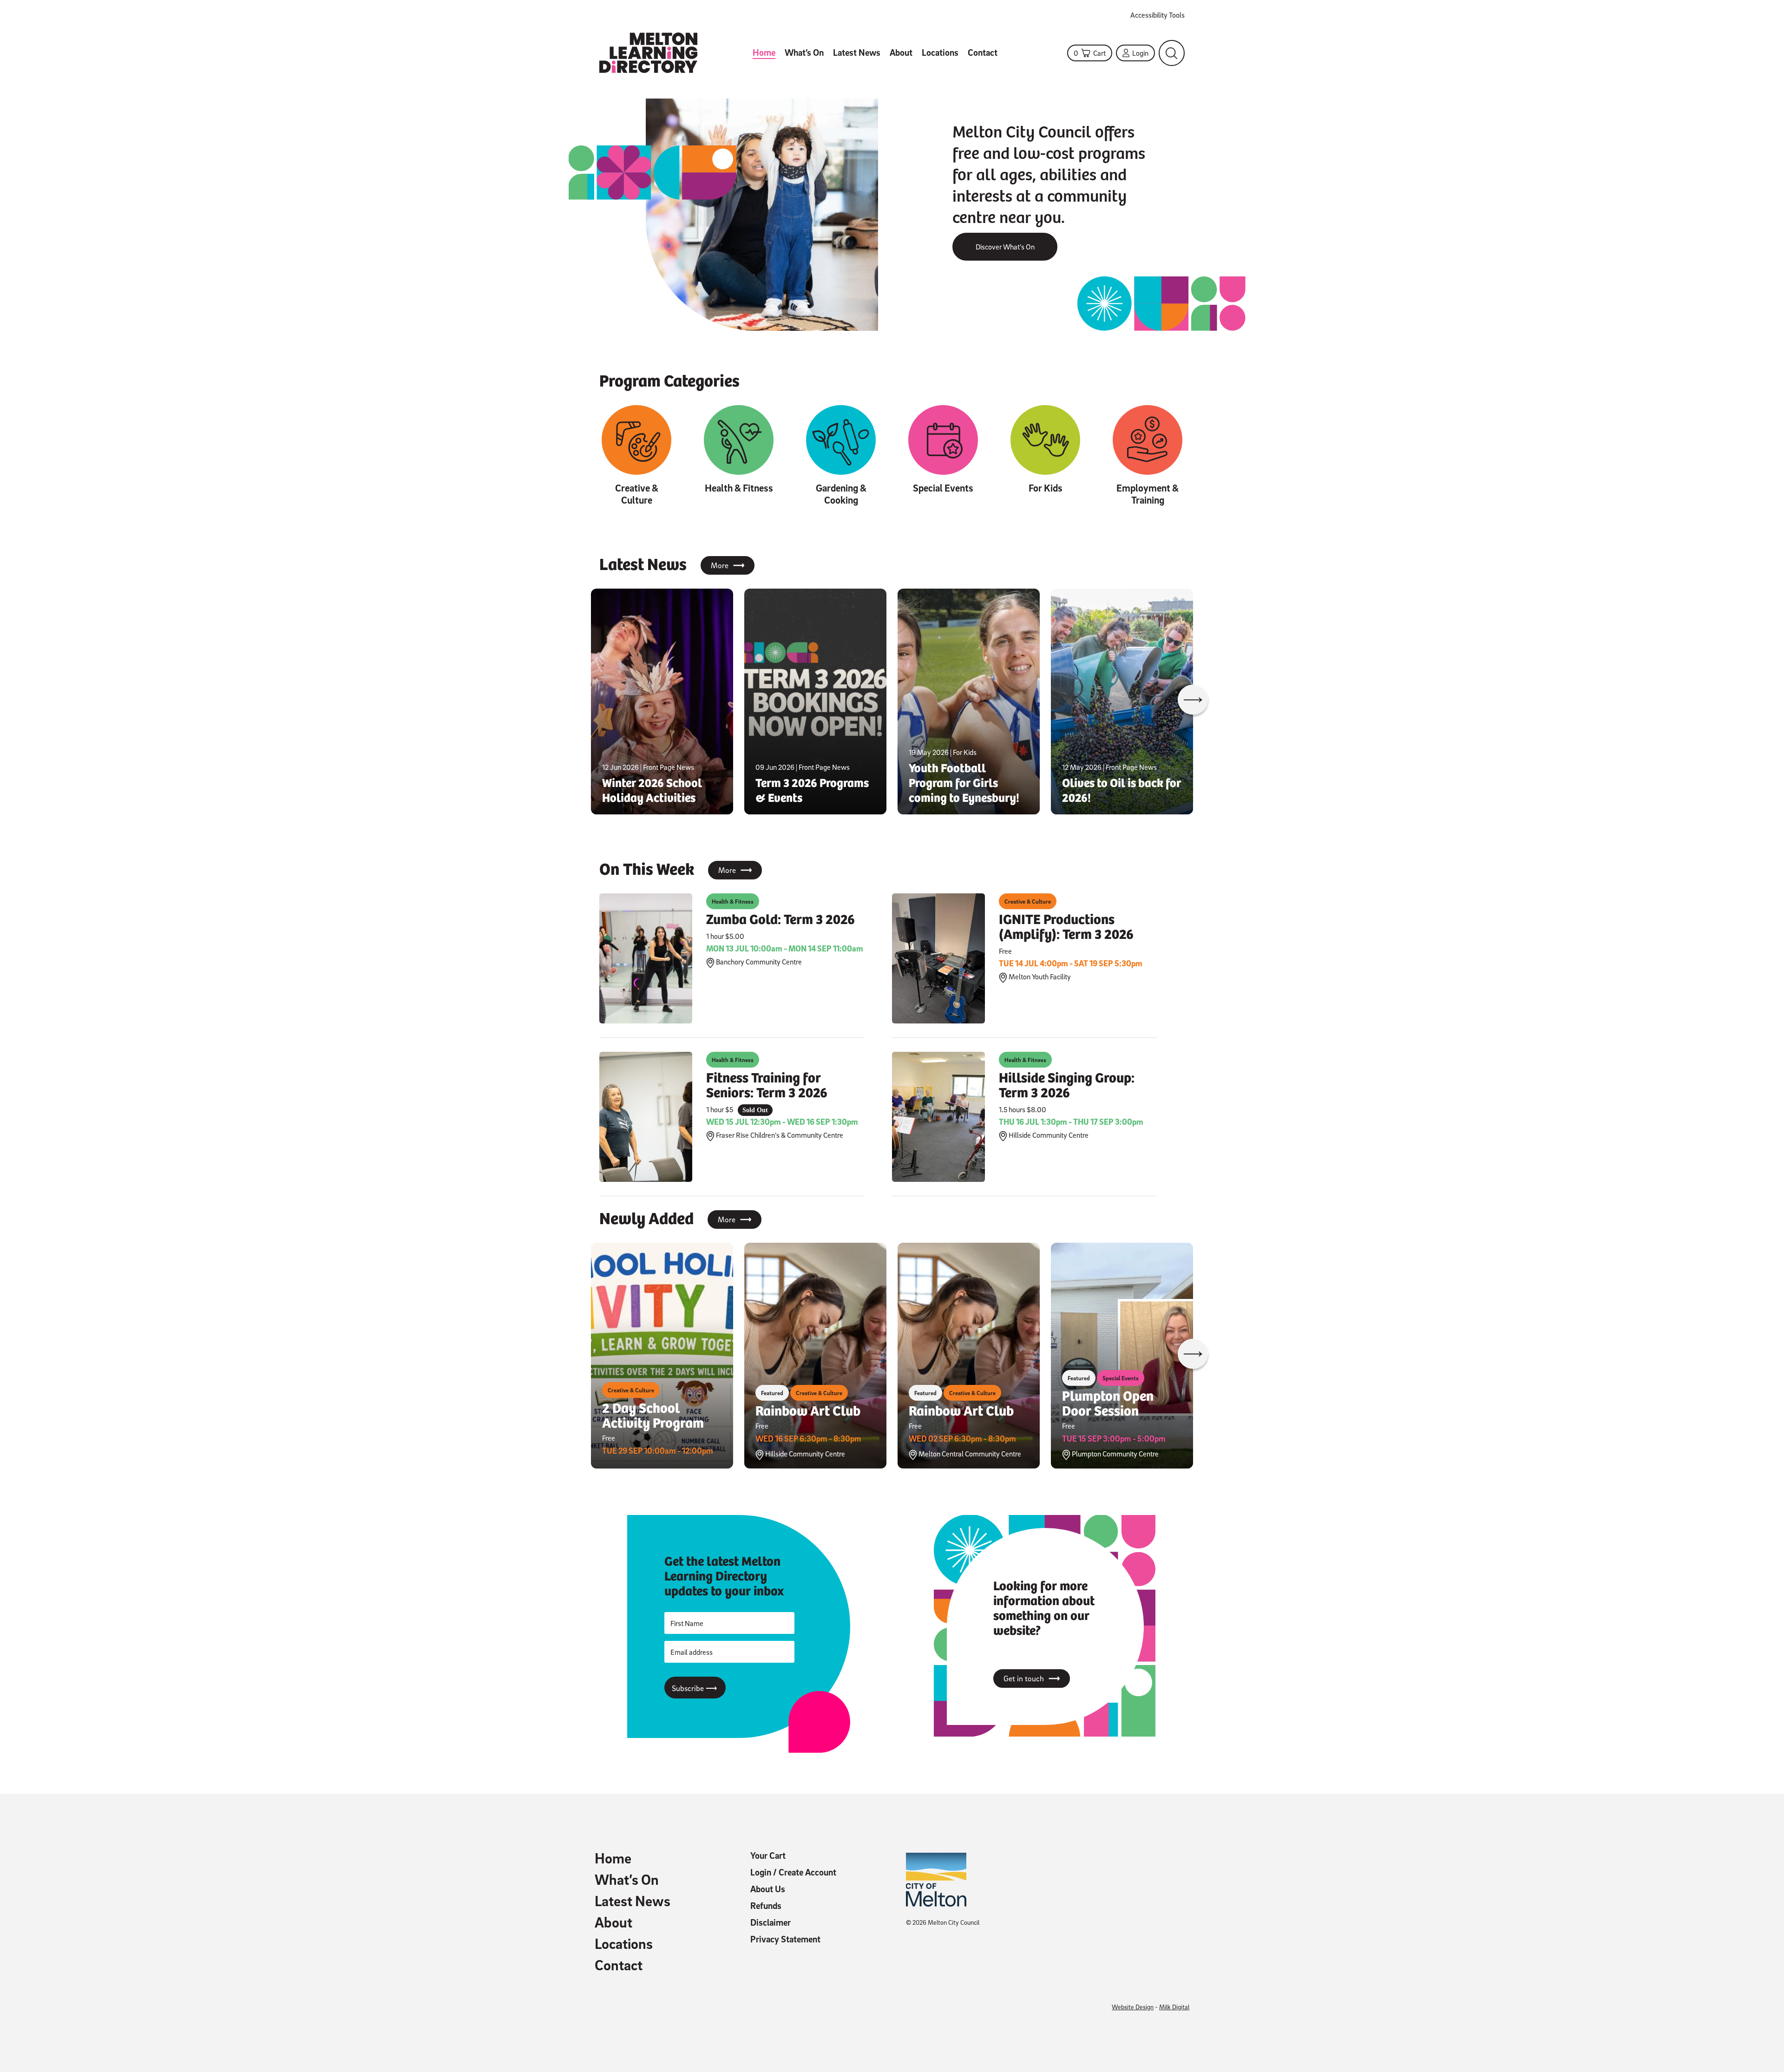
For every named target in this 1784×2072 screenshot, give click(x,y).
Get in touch (1032, 1679)
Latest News (857, 52)
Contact (983, 52)
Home (764, 52)
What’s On (804, 52)
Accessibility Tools (1158, 15)
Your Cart (768, 1856)
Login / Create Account (793, 1872)
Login (1140, 53)
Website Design (1133, 2007)
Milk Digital (1174, 2007)
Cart (1090, 53)
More (728, 565)
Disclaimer (771, 1922)
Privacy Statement (785, 1939)
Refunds (766, 1906)
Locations (940, 52)
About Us (768, 1889)
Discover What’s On (1005, 247)
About (901, 52)
